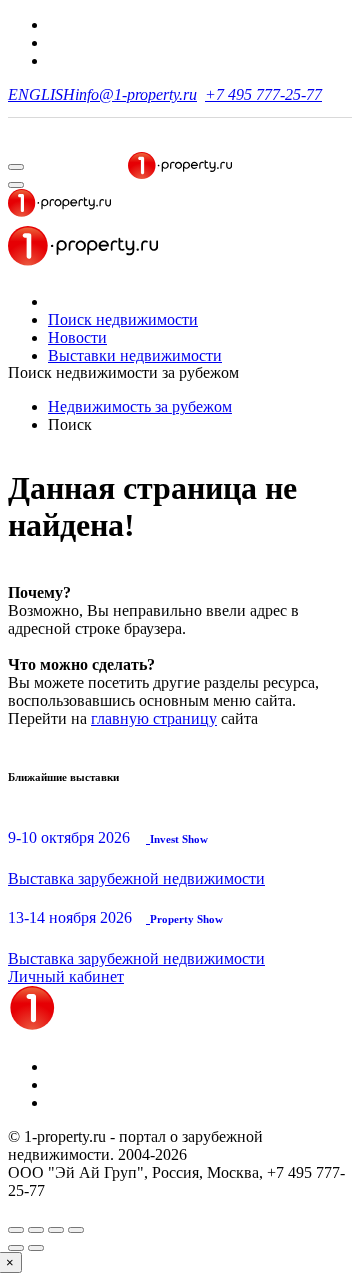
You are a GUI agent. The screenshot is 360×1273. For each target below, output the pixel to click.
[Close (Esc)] (16, 1230)
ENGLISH (41, 94)
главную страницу (154, 718)
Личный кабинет (66, 976)
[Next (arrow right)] (36, 1248)
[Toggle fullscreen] (56, 1230)
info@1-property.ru (136, 94)
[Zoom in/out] (76, 1230)
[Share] (36, 1230)
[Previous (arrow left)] (16, 1248)
